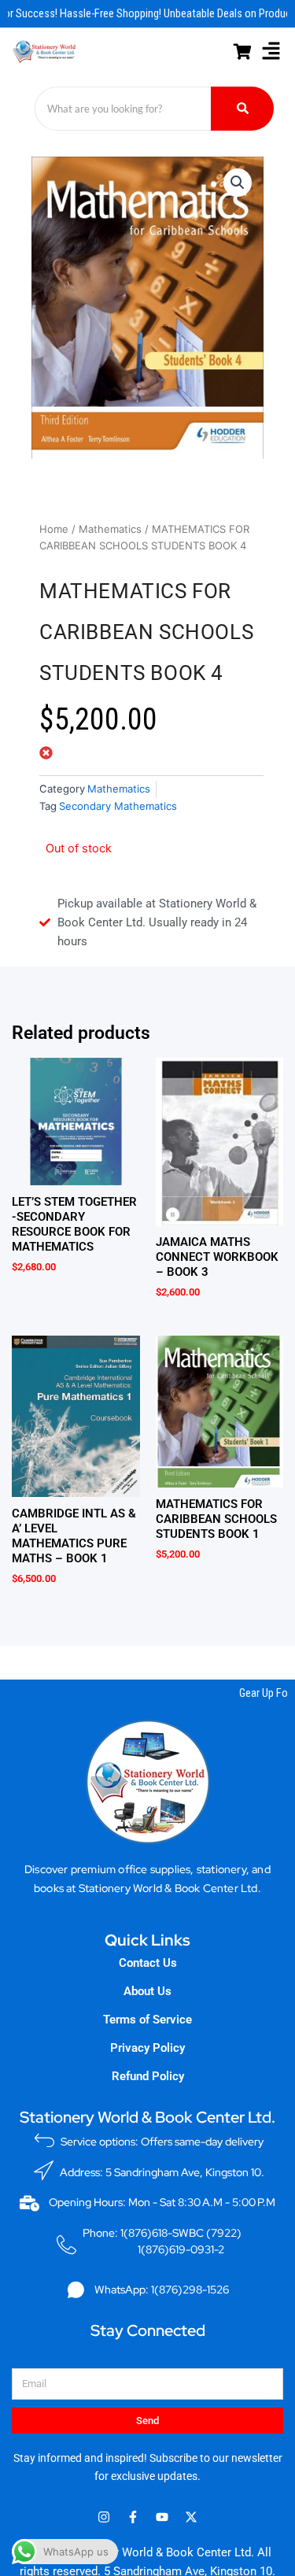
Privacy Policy (147, 2048)
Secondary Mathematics (118, 806)
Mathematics (110, 529)
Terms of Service (147, 2020)
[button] (271, 52)
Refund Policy (148, 2076)
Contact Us (148, 1963)
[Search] (242, 109)
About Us (147, 1991)
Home (54, 529)
